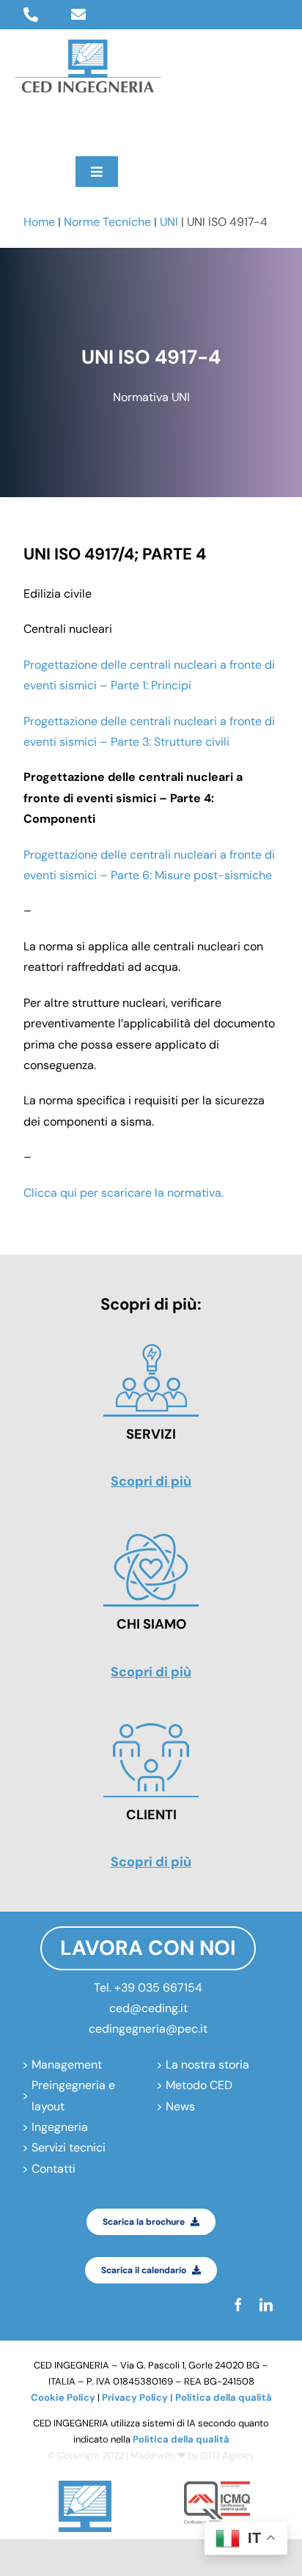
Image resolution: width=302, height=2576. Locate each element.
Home (39, 222)
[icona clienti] (151, 1727)
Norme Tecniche (107, 222)
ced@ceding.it (148, 2008)
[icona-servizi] (151, 1347)
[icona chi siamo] (151, 1537)
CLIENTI (151, 1815)
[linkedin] (49, 125)
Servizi (151, 1434)
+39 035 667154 (158, 1988)
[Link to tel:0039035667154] (31, 15)
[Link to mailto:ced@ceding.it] (78, 15)
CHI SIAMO (151, 1624)
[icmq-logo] (217, 2487)
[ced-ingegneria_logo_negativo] (88, 45)
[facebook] (21, 125)
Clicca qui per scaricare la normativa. (124, 1193)
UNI (169, 222)
